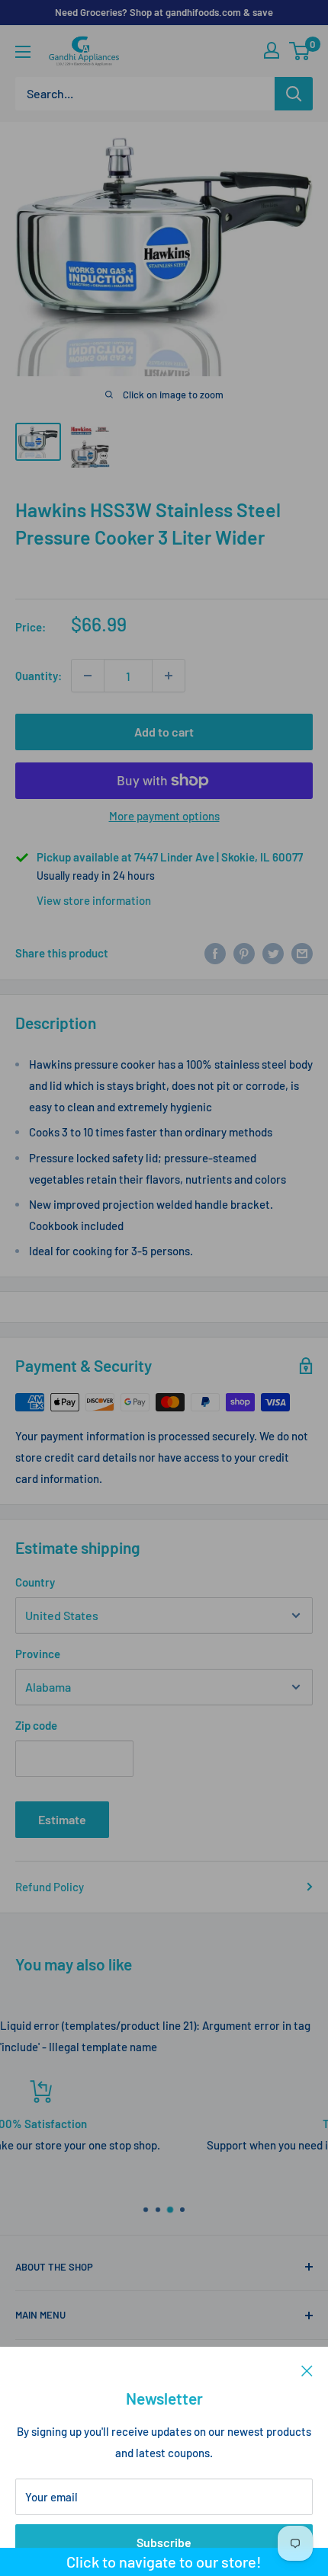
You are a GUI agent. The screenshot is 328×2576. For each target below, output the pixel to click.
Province (38, 1654)
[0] (300, 51)
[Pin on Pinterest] (244, 953)
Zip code (36, 1725)
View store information (94, 900)
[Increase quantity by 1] (169, 676)
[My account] (272, 50)
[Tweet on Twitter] (273, 953)
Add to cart (164, 732)
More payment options (164, 816)
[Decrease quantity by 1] (88, 676)
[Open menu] (23, 52)
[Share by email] (302, 953)
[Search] (294, 94)
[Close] (307, 2370)
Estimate (62, 1819)
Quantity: (39, 676)
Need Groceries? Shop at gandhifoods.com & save (164, 12)
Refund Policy (50, 1887)
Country (35, 1582)
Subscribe (164, 2542)
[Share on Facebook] (215, 953)
